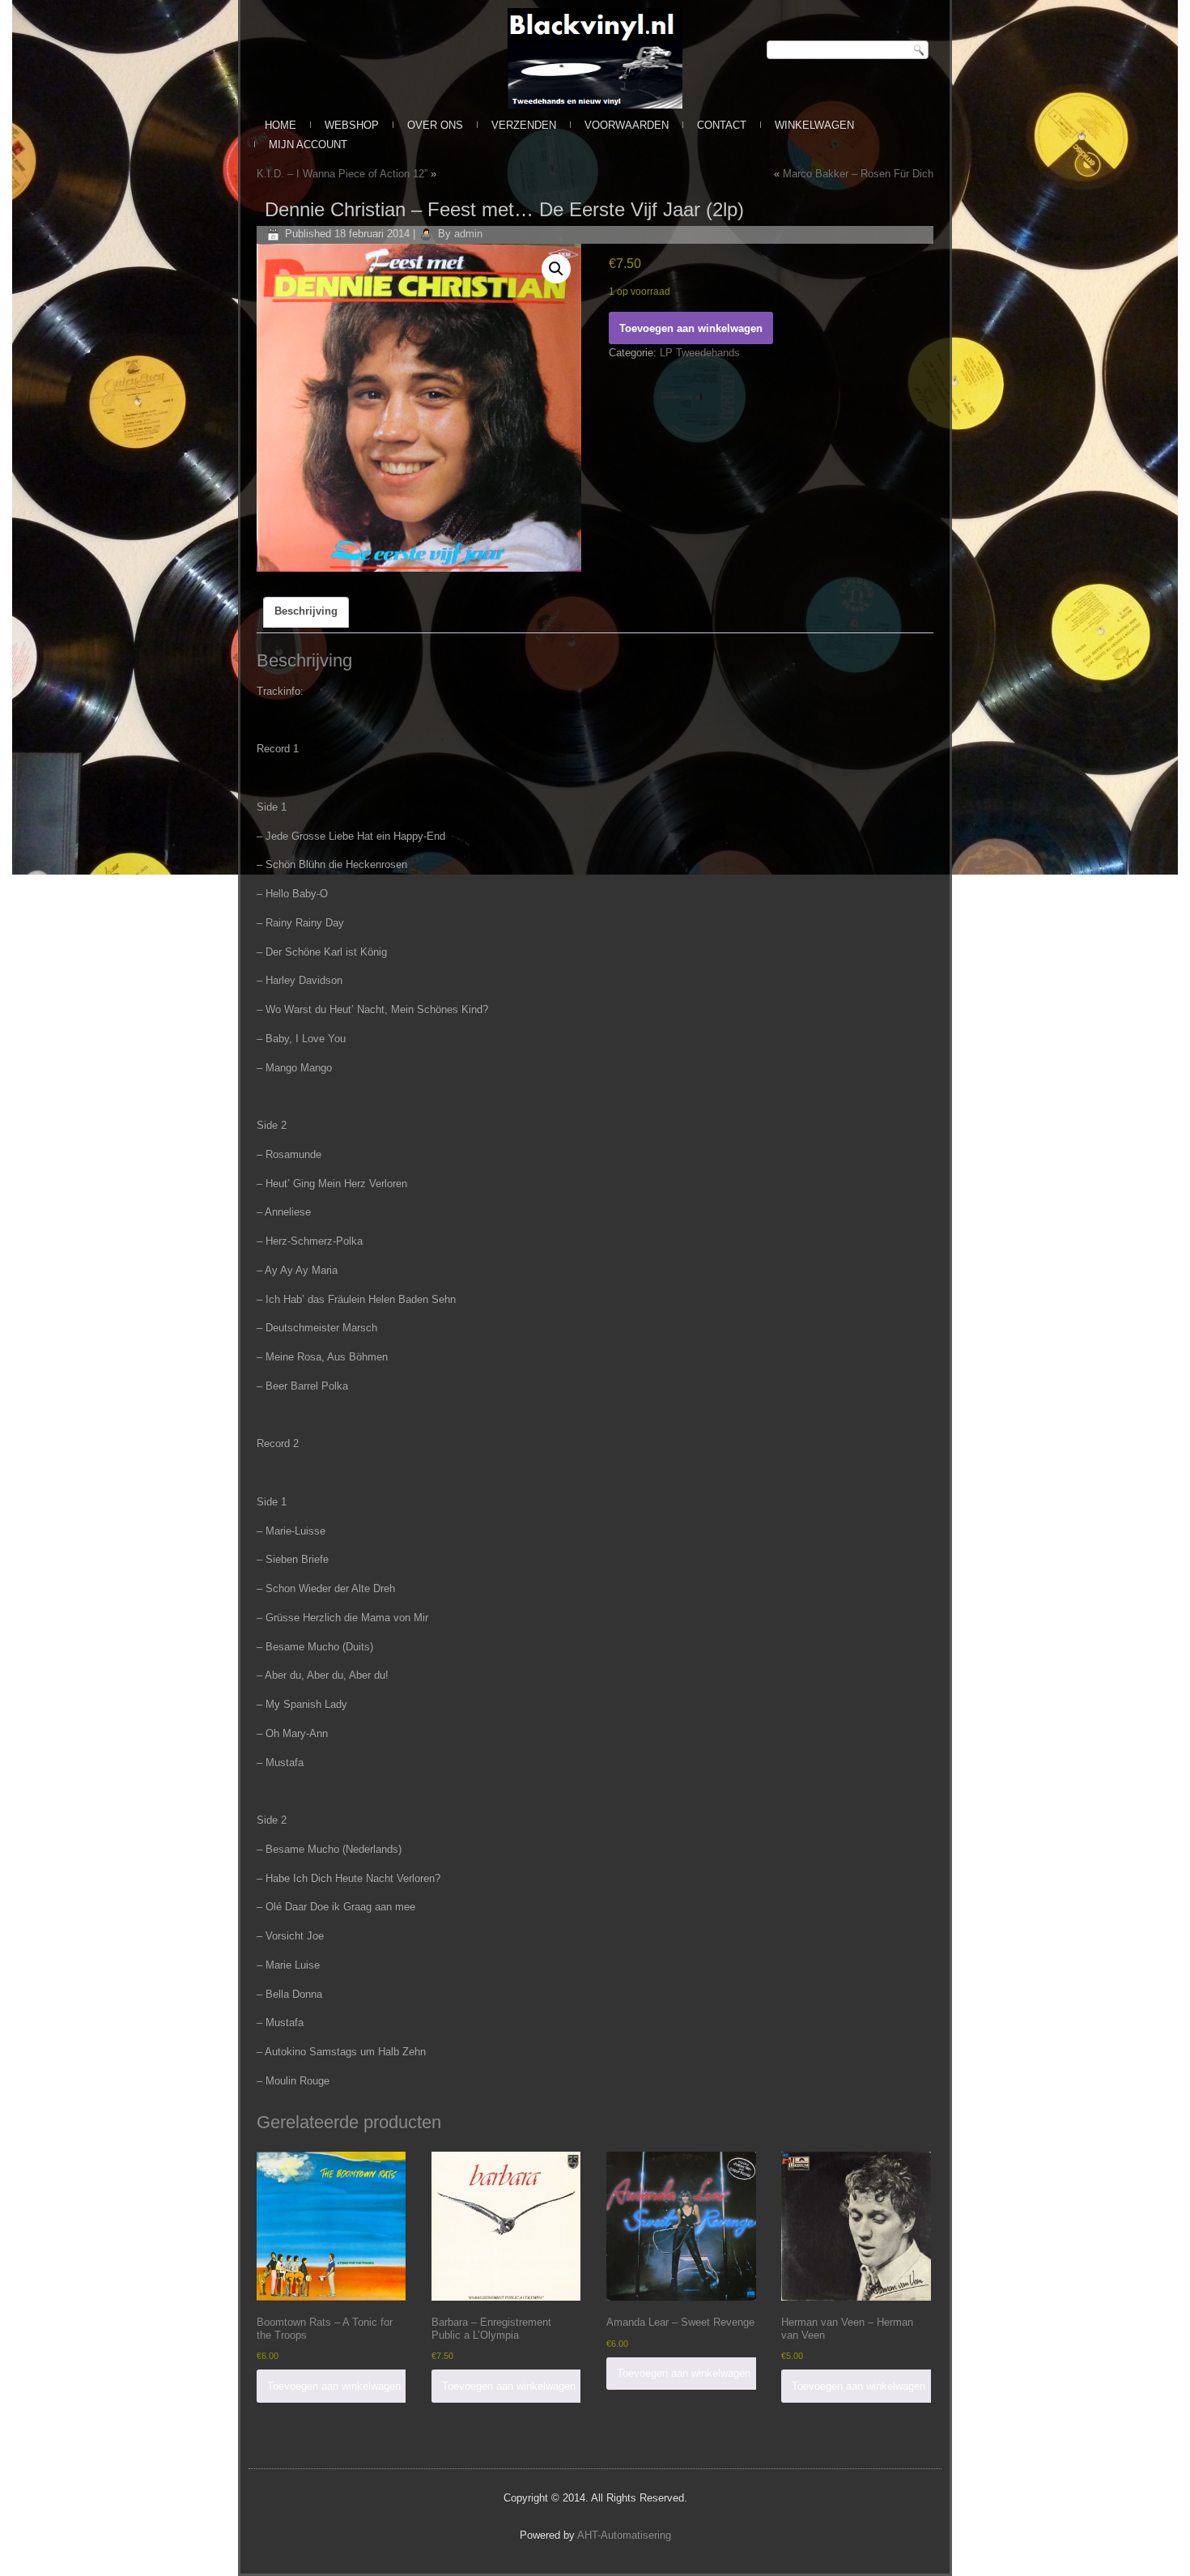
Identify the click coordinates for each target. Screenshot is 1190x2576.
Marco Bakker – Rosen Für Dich (858, 174)
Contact (722, 125)
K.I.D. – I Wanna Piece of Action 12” (342, 174)
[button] (556, 269)
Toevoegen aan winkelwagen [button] (334, 2386)
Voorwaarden (627, 125)
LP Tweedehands (700, 353)
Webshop (352, 125)
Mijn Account (308, 145)
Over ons (435, 125)
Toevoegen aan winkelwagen (691, 328)
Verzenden (524, 125)
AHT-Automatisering (624, 2535)
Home (280, 125)
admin (468, 234)
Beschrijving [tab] (306, 611)
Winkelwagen (814, 125)
